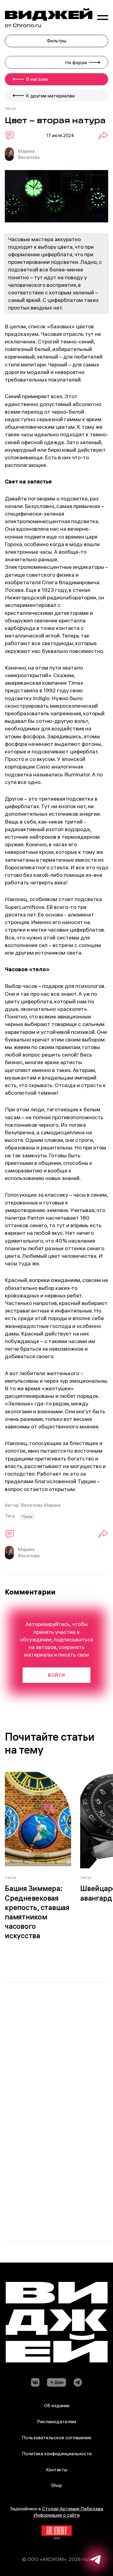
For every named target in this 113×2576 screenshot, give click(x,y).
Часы (27, 1516)
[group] (38, 1857)
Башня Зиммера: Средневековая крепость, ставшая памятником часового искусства (37, 1912)
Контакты (57, 2469)
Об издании (57, 2405)
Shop (57, 2485)
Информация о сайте (57, 2515)
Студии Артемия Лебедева (72, 2509)
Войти (56, 1675)
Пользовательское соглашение (56, 2437)
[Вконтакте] (35, 2383)
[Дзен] (57, 2383)
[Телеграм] (78, 2383)
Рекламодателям (56, 2421)
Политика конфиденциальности (57, 2453)
